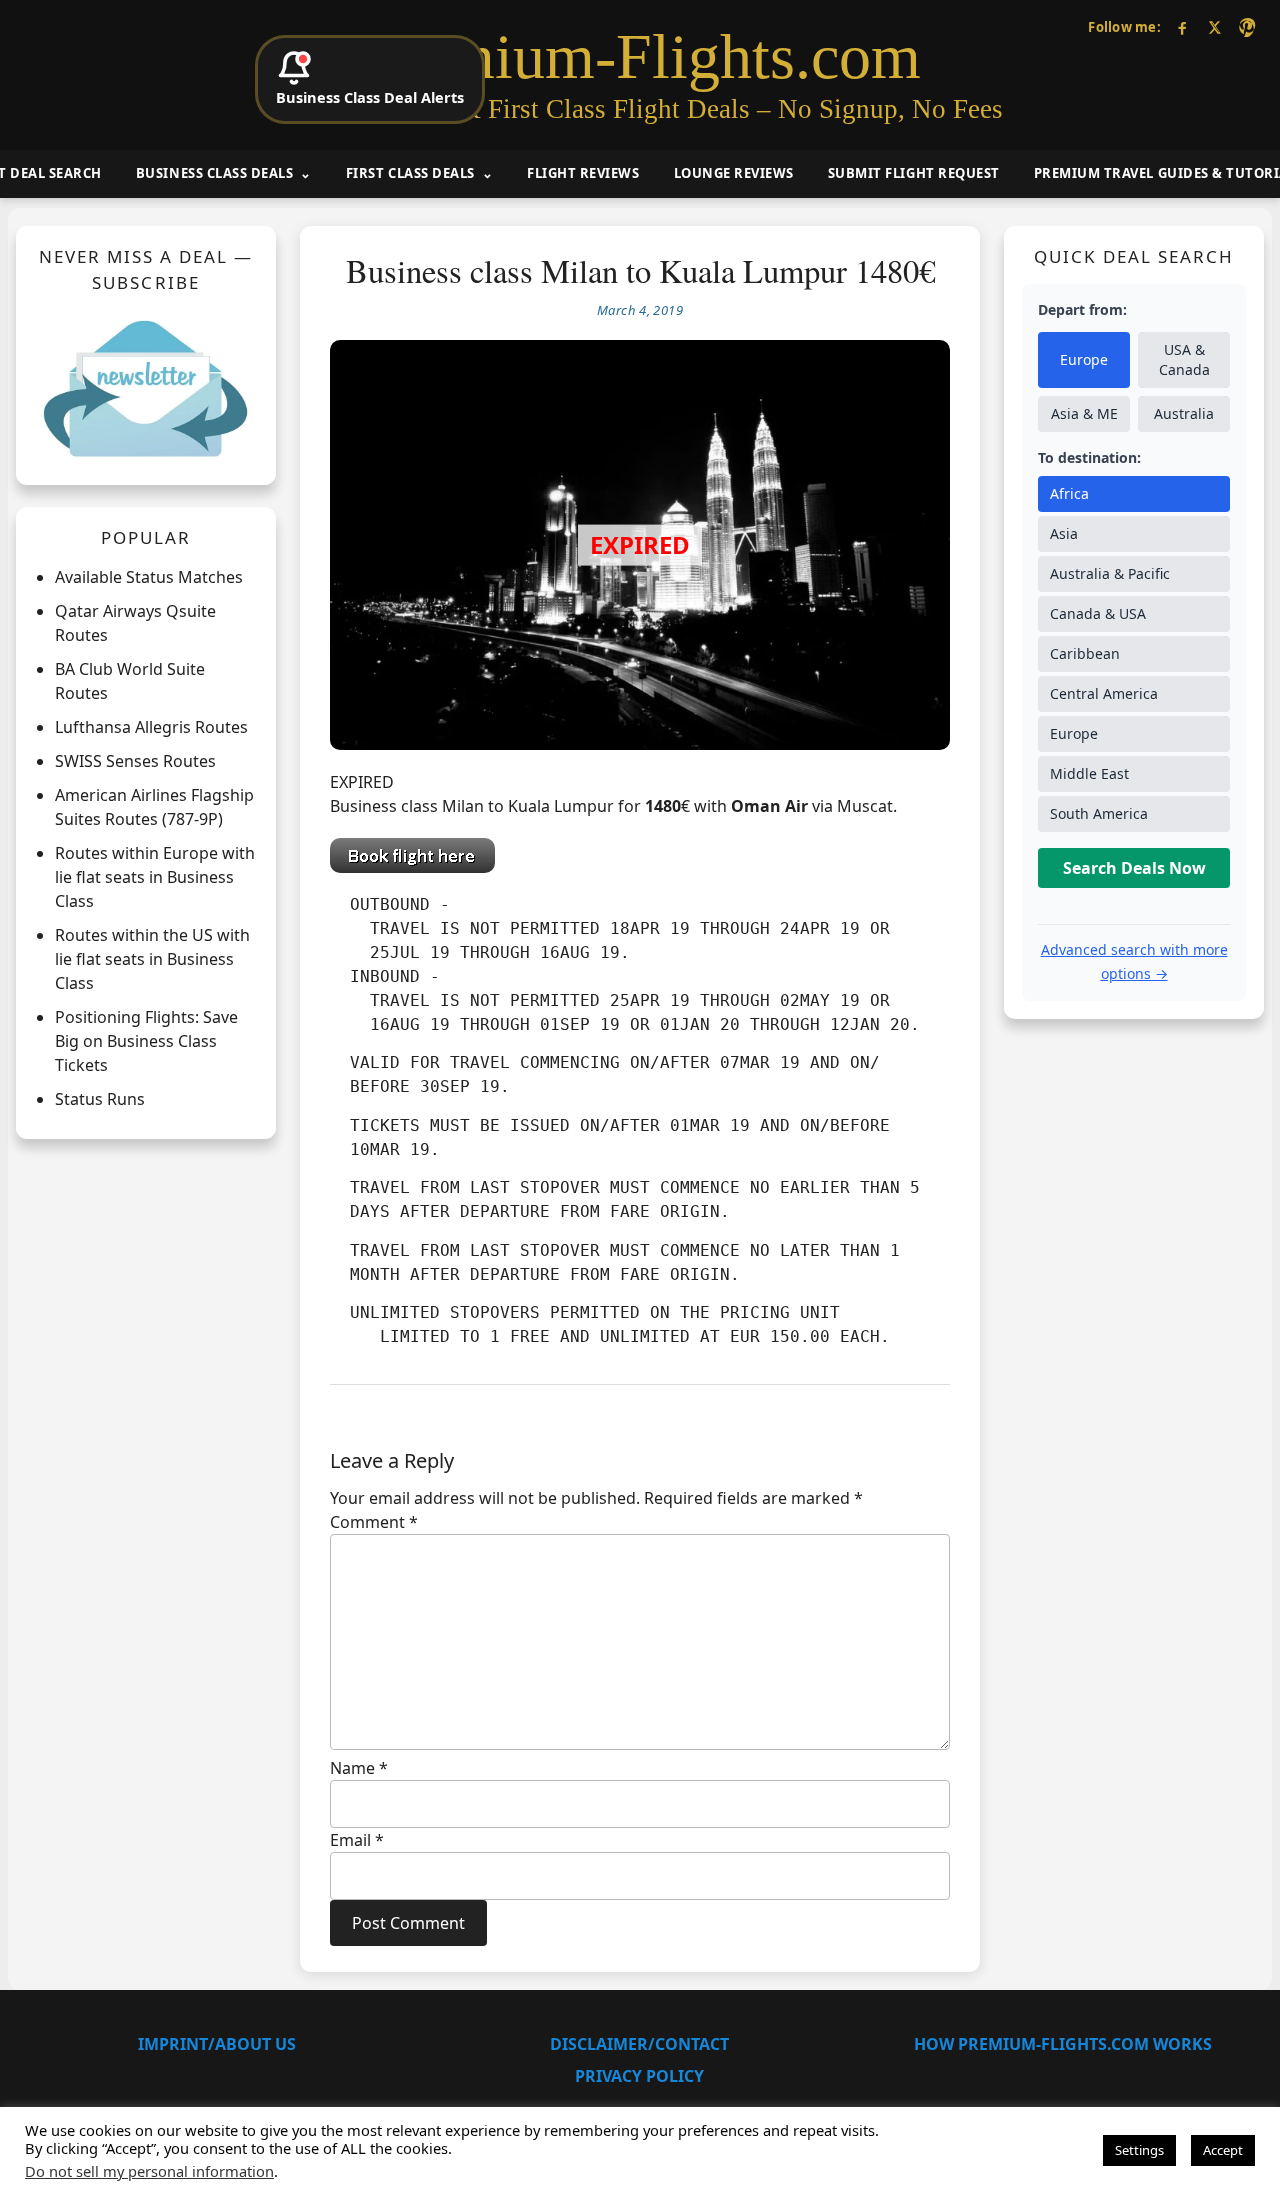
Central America (1104, 693)
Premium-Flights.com (640, 57)
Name (359, 1768)
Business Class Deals (214, 173)
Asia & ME (1084, 413)
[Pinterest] (1246, 27)
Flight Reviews (583, 173)
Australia (1184, 413)
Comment (374, 1522)
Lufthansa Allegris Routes (151, 727)
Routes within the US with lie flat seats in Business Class (152, 959)
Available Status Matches (149, 577)
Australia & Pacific (1110, 573)
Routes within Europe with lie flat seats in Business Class (155, 877)
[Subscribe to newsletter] (146, 388)
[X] (1214, 27)
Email (357, 1840)
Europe (1084, 359)
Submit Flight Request (914, 173)
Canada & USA (1098, 613)
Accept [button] (1223, 2150)
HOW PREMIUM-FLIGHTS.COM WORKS (1063, 2044)
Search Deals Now (1134, 868)
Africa (1069, 493)
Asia (1064, 533)
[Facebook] (1182, 27)
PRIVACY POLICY (639, 2076)
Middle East (1089, 773)
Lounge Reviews (734, 173)
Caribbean (1085, 653)
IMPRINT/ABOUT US (217, 2044)
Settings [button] (1139, 2150)
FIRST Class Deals (410, 173)
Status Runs (100, 1099)
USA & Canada (1184, 359)
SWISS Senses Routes (135, 761)
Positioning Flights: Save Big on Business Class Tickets (146, 1041)
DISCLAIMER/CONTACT (639, 2044)
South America (1099, 813)
